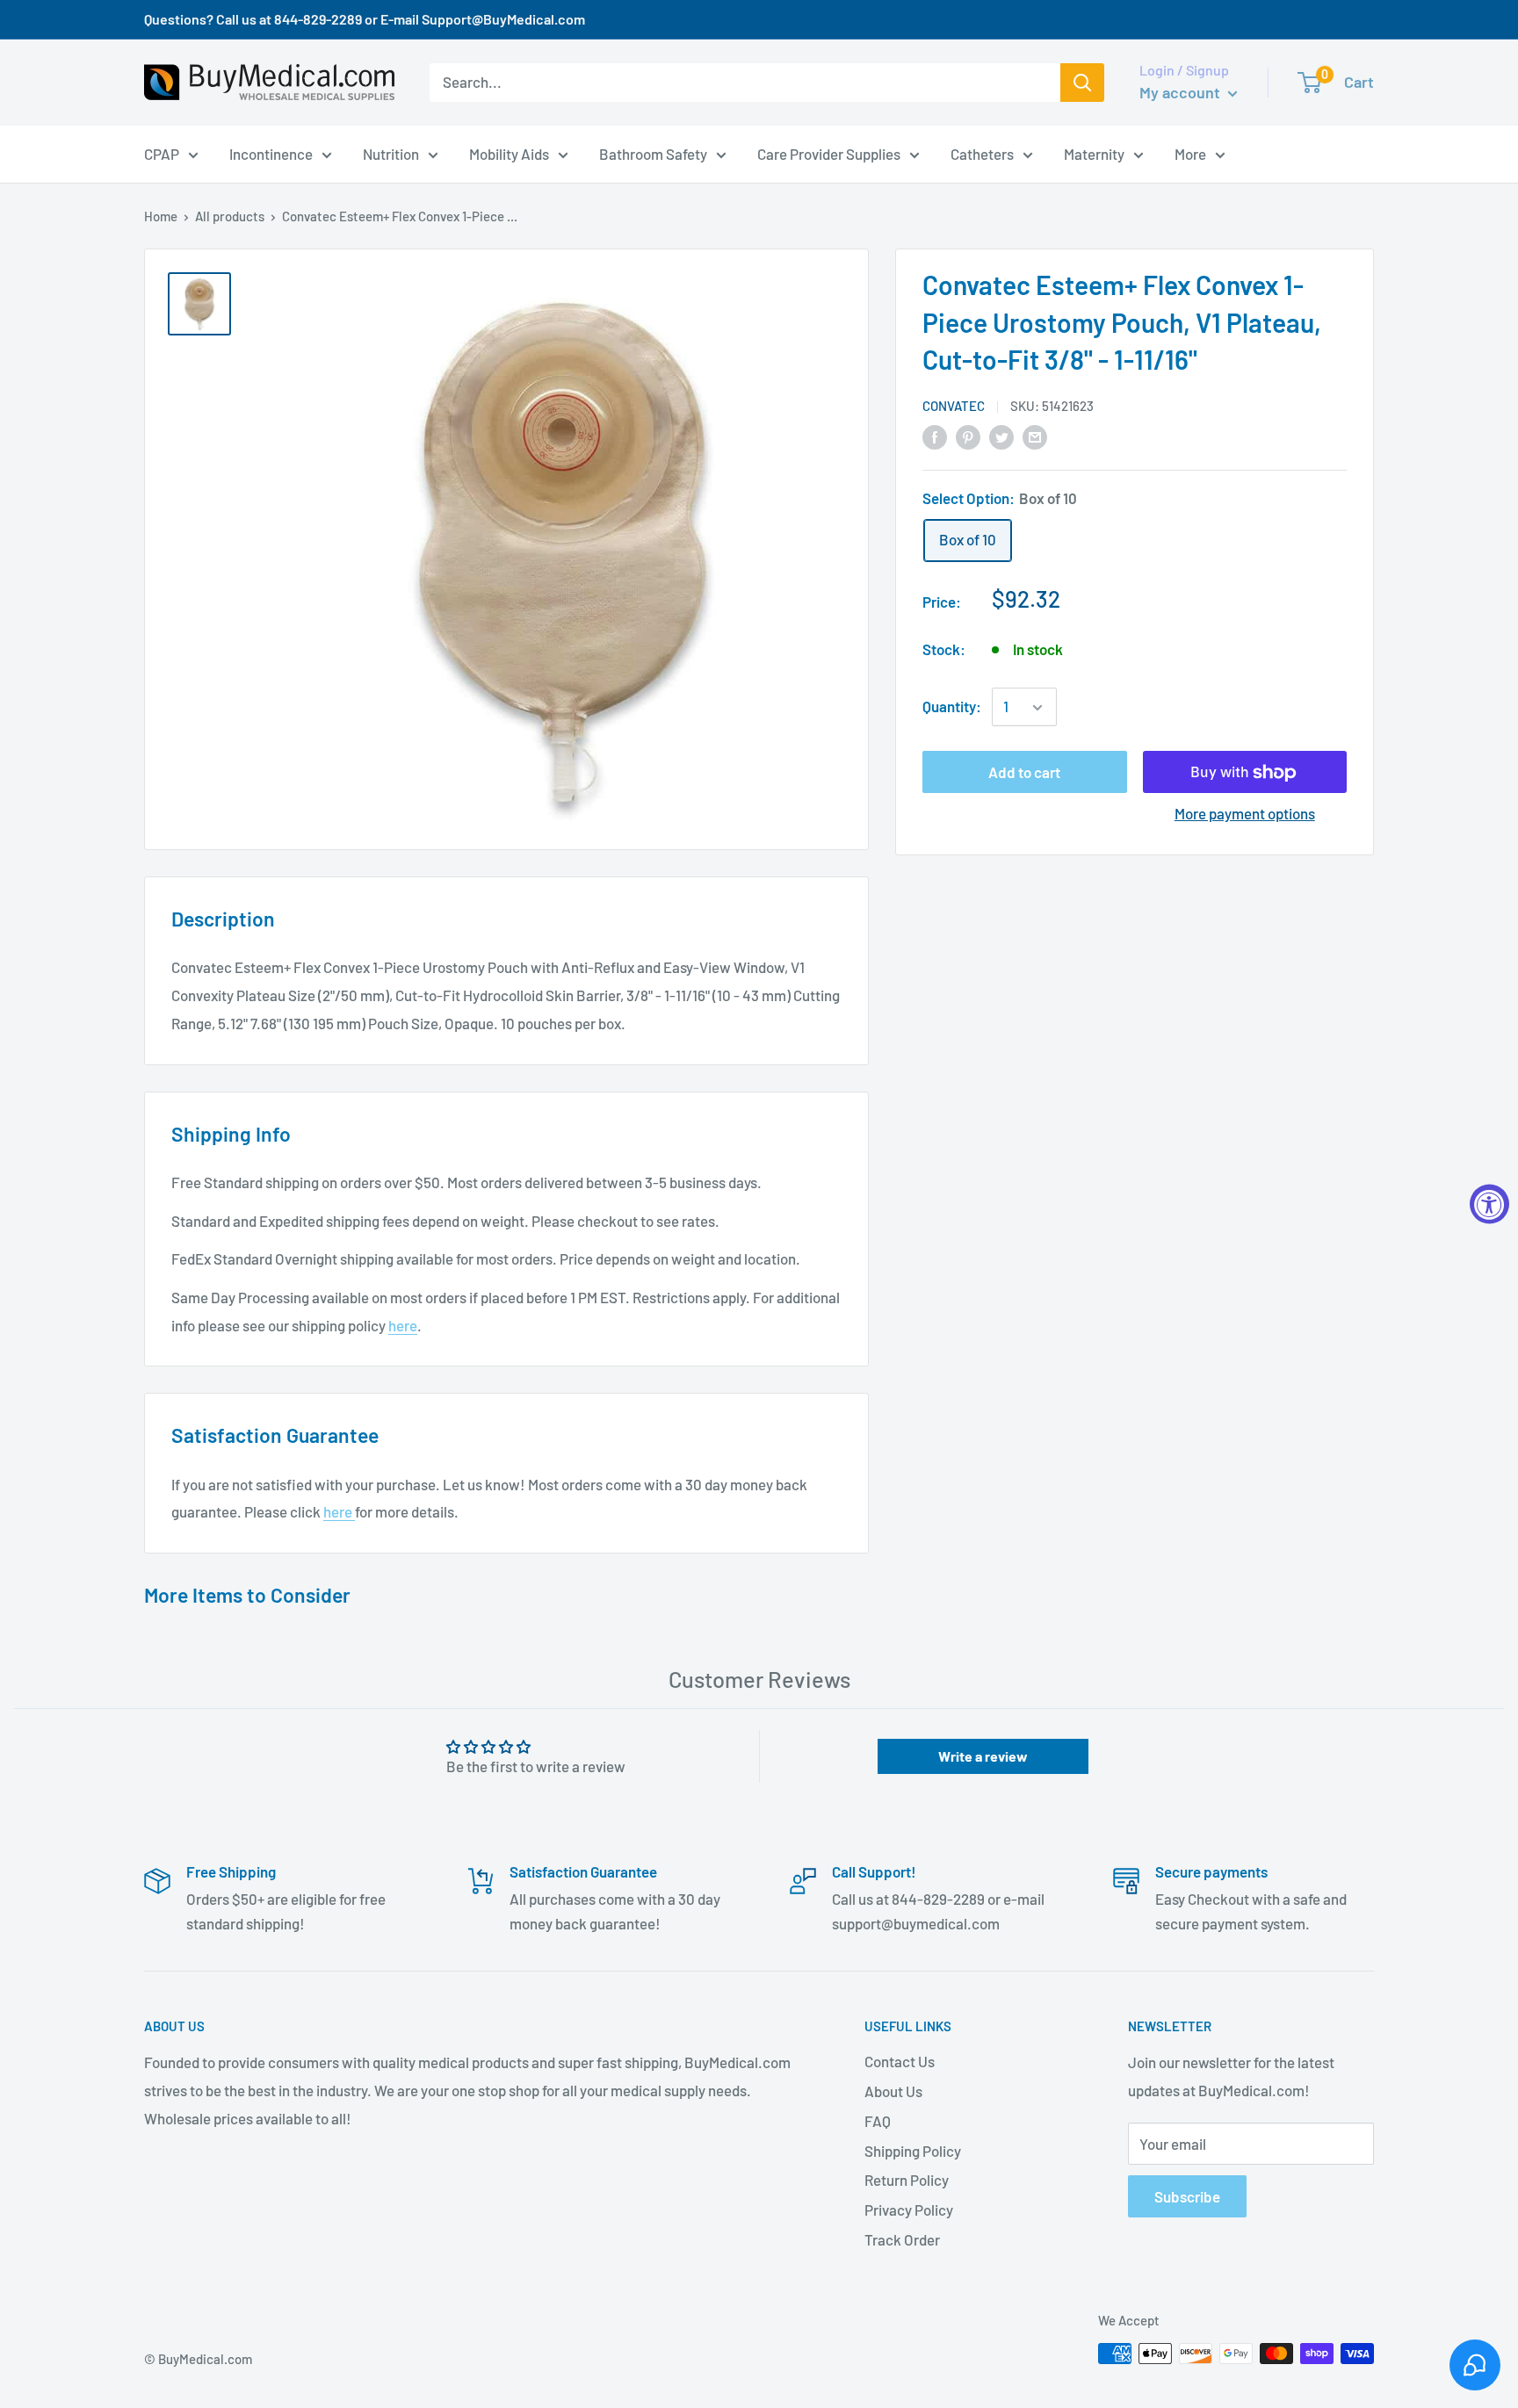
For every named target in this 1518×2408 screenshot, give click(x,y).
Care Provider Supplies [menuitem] (829, 153)
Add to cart (1024, 773)
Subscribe (1187, 2196)
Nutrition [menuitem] (391, 153)
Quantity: (952, 707)
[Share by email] (1035, 436)
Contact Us (900, 2061)
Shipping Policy (913, 2151)
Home (161, 216)
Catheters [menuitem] (982, 153)
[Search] (1082, 83)
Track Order (902, 2239)
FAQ (878, 2121)
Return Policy (907, 2180)
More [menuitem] (1190, 153)
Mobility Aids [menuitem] (509, 153)
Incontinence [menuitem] (271, 153)
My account (1182, 92)
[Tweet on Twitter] (1001, 436)
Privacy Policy (909, 2210)
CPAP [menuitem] (162, 153)
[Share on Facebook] (935, 436)
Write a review (983, 1756)
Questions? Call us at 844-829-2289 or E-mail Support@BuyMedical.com (365, 19)
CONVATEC (954, 407)
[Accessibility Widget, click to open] (1489, 1204)
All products (230, 216)
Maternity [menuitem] (1094, 153)
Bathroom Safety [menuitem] (653, 153)
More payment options (1245, 814)
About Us (893, 2091)
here (403, 1325)
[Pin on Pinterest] (968, 436)
